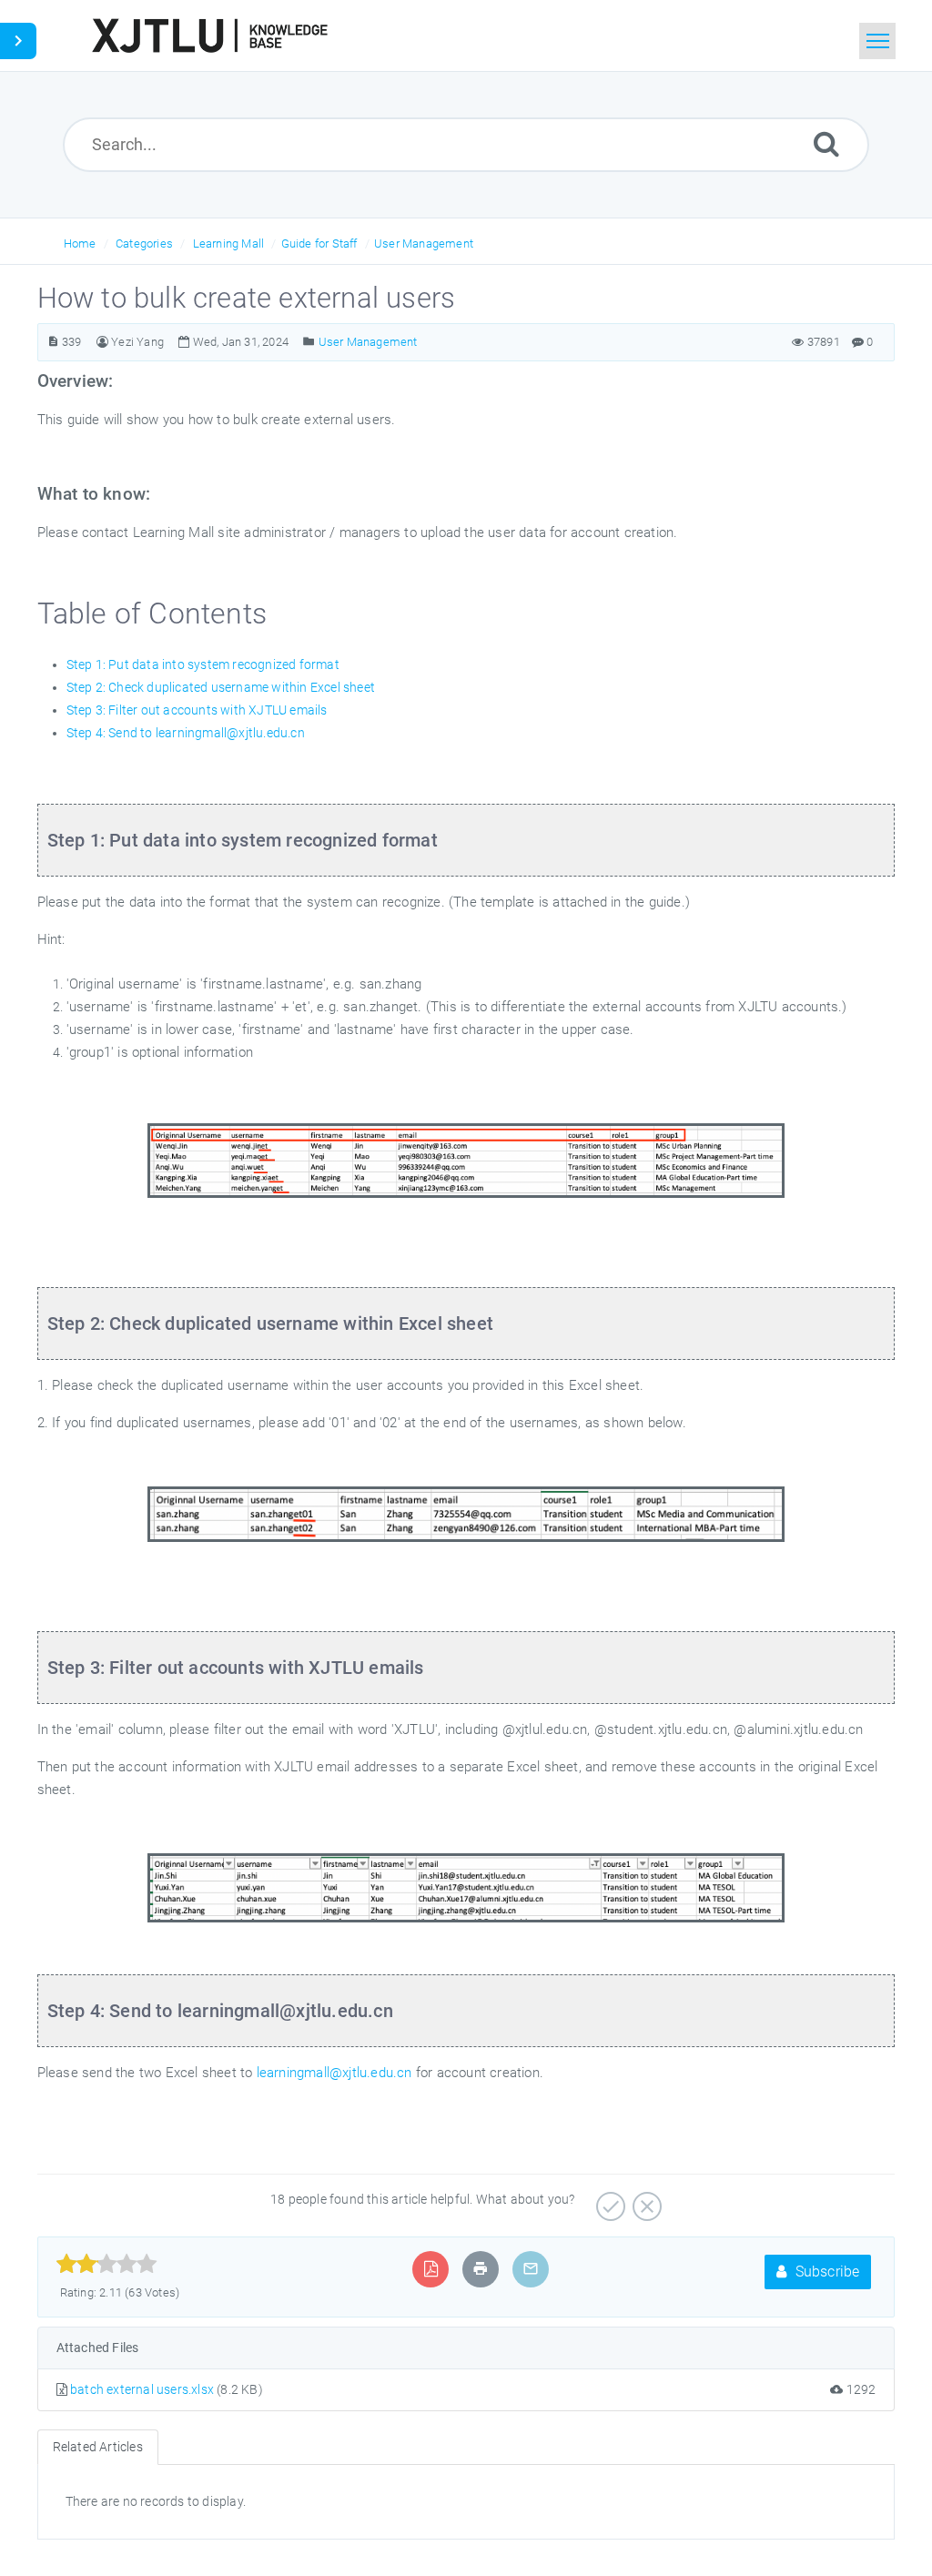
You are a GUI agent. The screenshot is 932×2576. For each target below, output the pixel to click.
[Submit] (826, 143)
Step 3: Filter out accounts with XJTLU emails (197, 710)
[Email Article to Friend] (531, 2269)
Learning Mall (229, 243)
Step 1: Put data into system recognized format (203, 664)
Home (80, 243)
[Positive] (608, 2200)
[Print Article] (481, 2269)
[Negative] (645, 2200)
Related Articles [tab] (98, 2447)
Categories (144, 243)
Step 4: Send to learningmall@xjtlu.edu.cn (186, 733)
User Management (424, 243)
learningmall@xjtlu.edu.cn (336, 2073)
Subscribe (825, 2272)
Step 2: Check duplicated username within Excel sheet (221, 687)
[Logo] (209, 35)
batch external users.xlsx (142, 2389)
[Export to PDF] (431, 2269)
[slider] (107, 2264)
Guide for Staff (319, 243)
